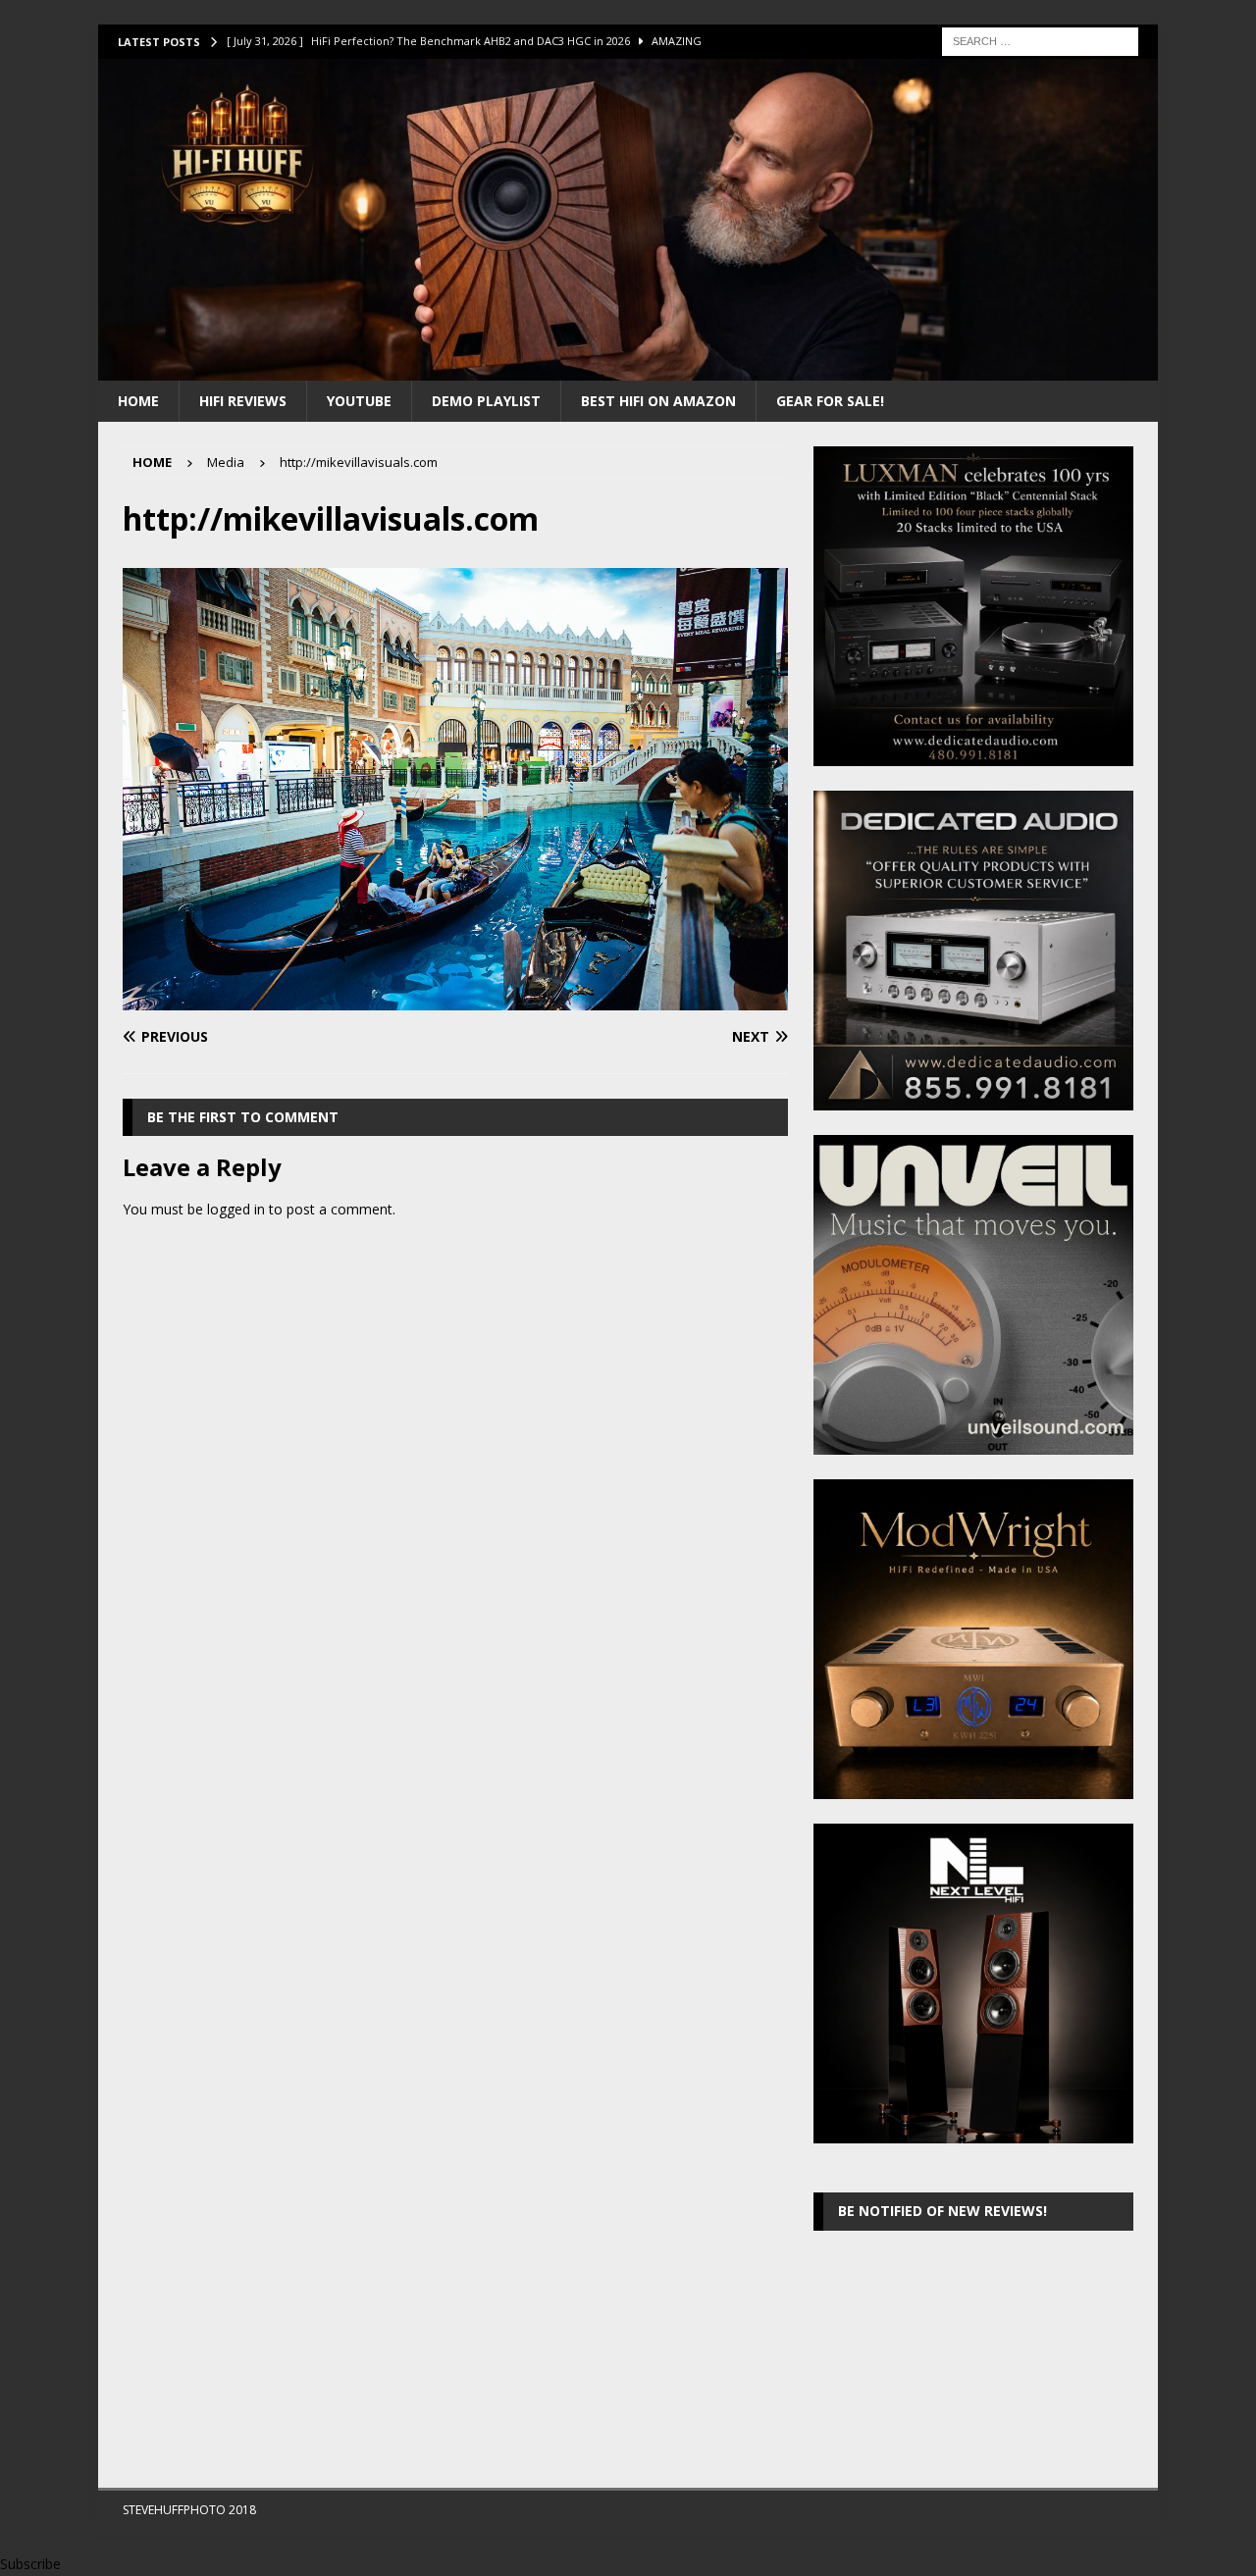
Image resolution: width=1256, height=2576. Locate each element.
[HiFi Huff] (628, 368)
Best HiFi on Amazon (658, 401)
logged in (236, 1209)
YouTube (359, 401)
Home (138, 401)
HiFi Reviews (243, 401)
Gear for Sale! (830, 401)
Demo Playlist (486, 401)
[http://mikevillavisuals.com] (455, 999)
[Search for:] (1040, 40)
